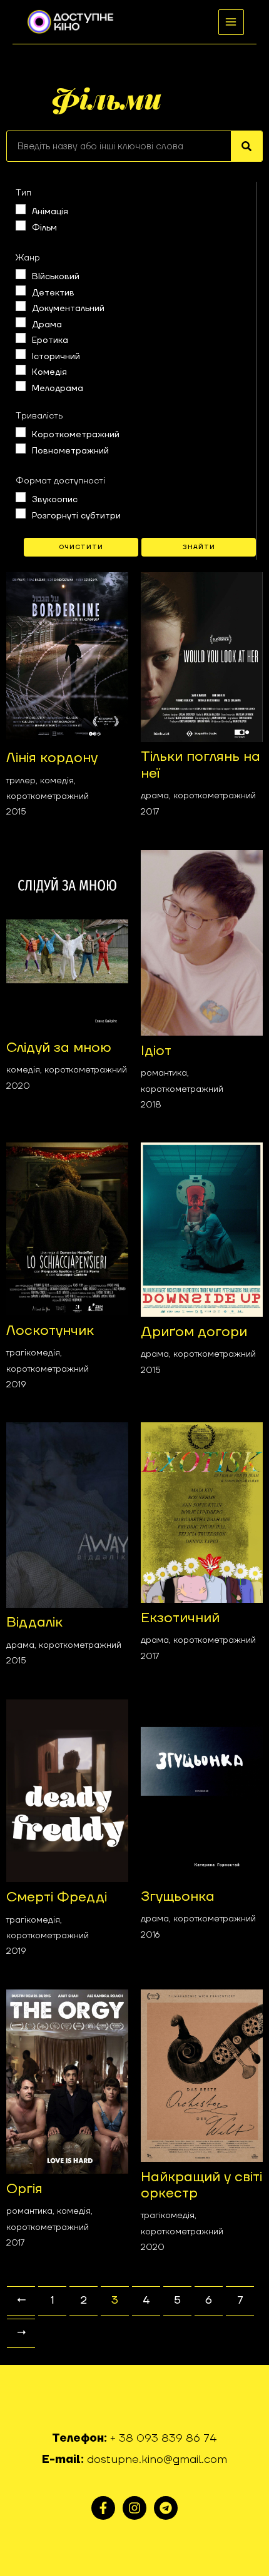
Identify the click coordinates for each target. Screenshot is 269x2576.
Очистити (81, 547)
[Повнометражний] (21, 448)
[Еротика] (21, 338)
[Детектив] (21, 290)
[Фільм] (21, 225)
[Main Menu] (231, 22)
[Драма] (21, 322)
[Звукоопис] (21, 497)
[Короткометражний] (21, 432)
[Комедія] (21, 370)
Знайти (199, 547)
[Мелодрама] (21, 386)
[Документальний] (21, 306)
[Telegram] (166, 2508)
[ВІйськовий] (21, 274)
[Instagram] (134, 2508)
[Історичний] (21, 354)
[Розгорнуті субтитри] (21, 513)
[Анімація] (21, 209)
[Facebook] (103, 2508)
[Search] (246, 146)
